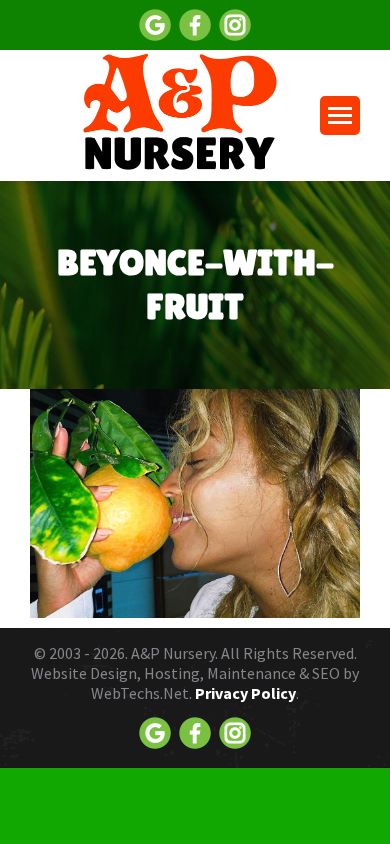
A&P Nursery (173, 653)
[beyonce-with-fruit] (195, 503)
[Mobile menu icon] (340, 115)
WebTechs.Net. (141, 693)
